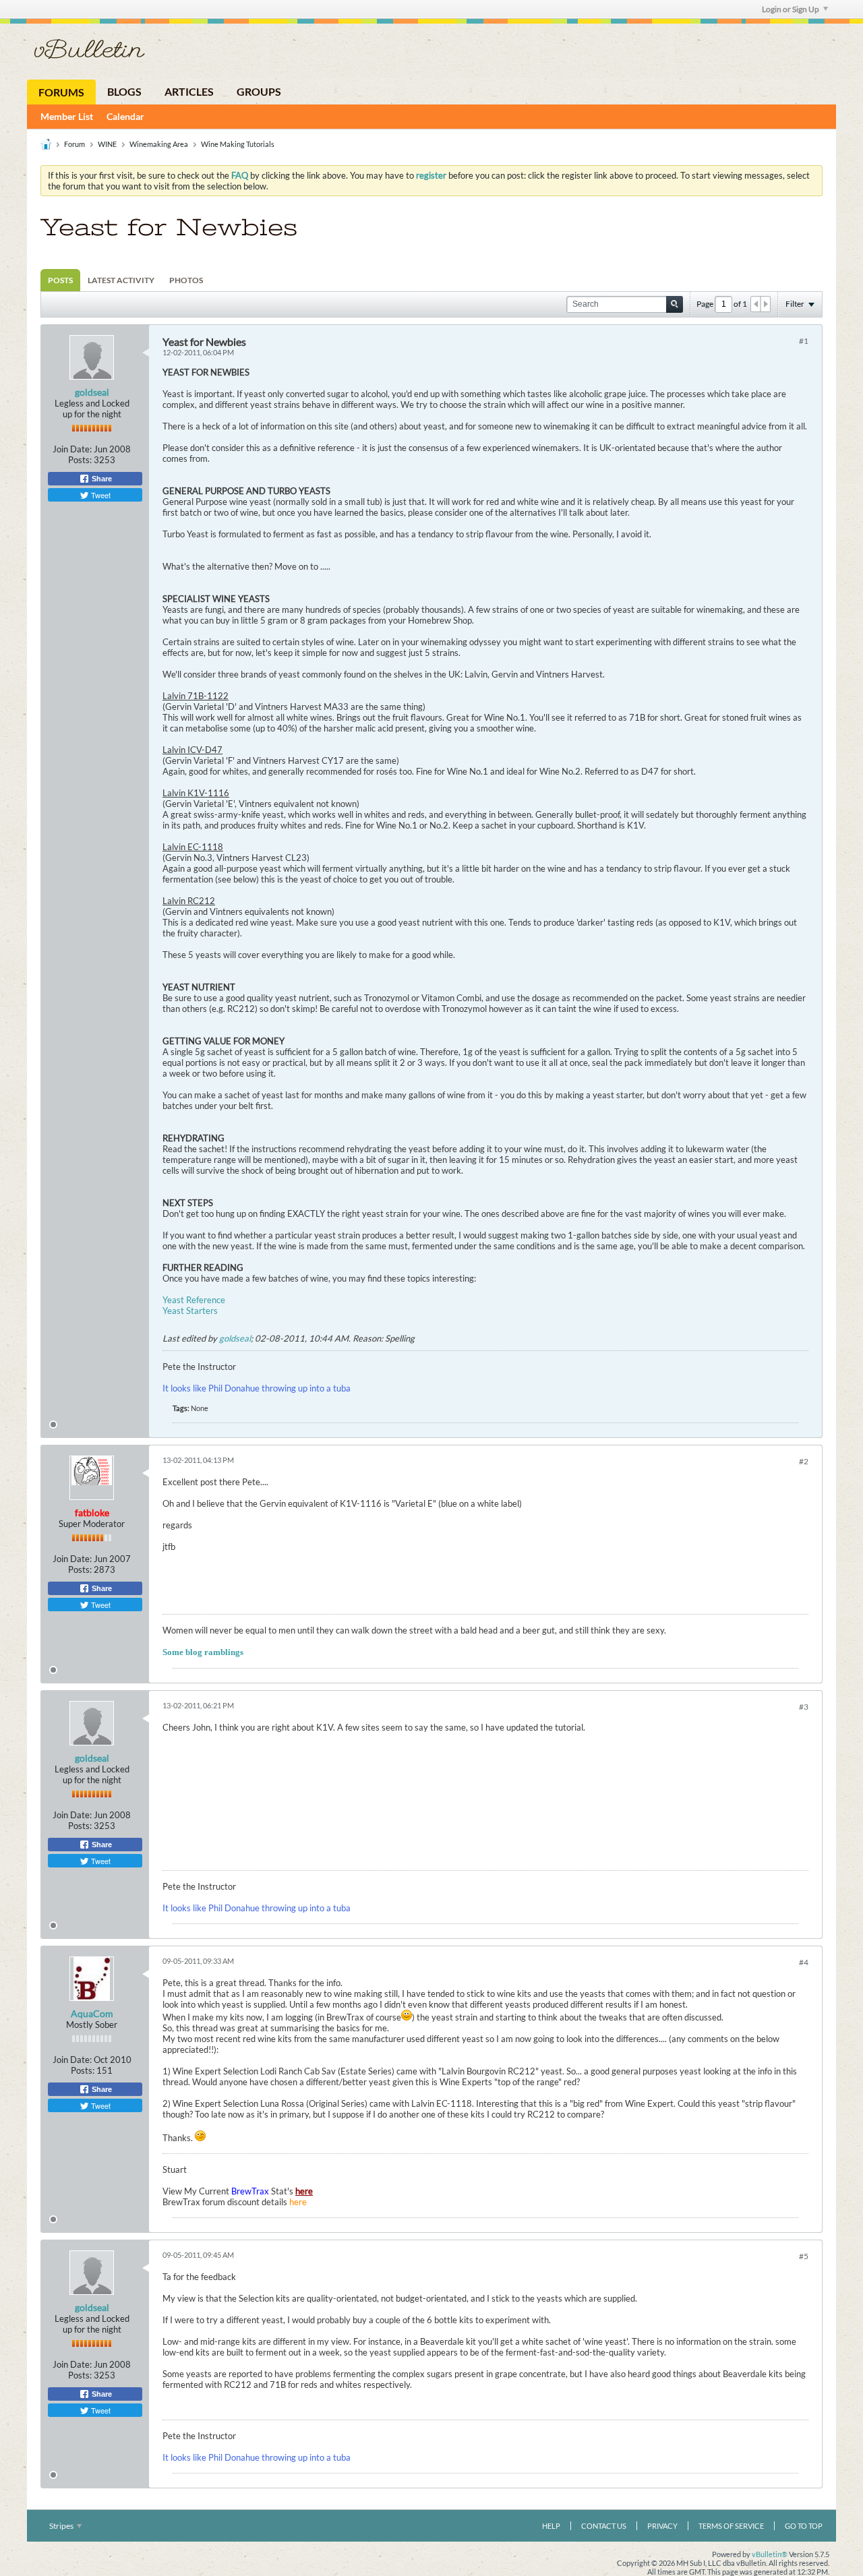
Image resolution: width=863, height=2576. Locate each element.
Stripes (62, 2526)
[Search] (675, 304)
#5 (804, 2256)
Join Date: (72, 449)
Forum (75, 144)
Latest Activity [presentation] (121, 280)
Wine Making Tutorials (238, 144)
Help (551, 2526)
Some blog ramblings (203, 1652)
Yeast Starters (190, 1311)
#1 (804, 341)
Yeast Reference (194, 1300)
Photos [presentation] (186, 280)
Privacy (662, 2526)
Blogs (124, 91)
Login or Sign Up (791, 9)
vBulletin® (770, 2554)
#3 (804, 1707)
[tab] (60, 280)
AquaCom (92, 2013)
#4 (804, 1962)
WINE (107, 144)
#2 (804, 1461)
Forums (61, 92)
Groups (259, 91)
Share (101, 479)
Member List (67, 116)
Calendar (125, 116)
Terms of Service (731, 2526)
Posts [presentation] (60, 280)
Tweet (100, 495)
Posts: (80, 460)
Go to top (804, 2526)
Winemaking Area (159, 144)
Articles (189, 91)
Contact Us (604, 2526)
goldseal (92, 392)
